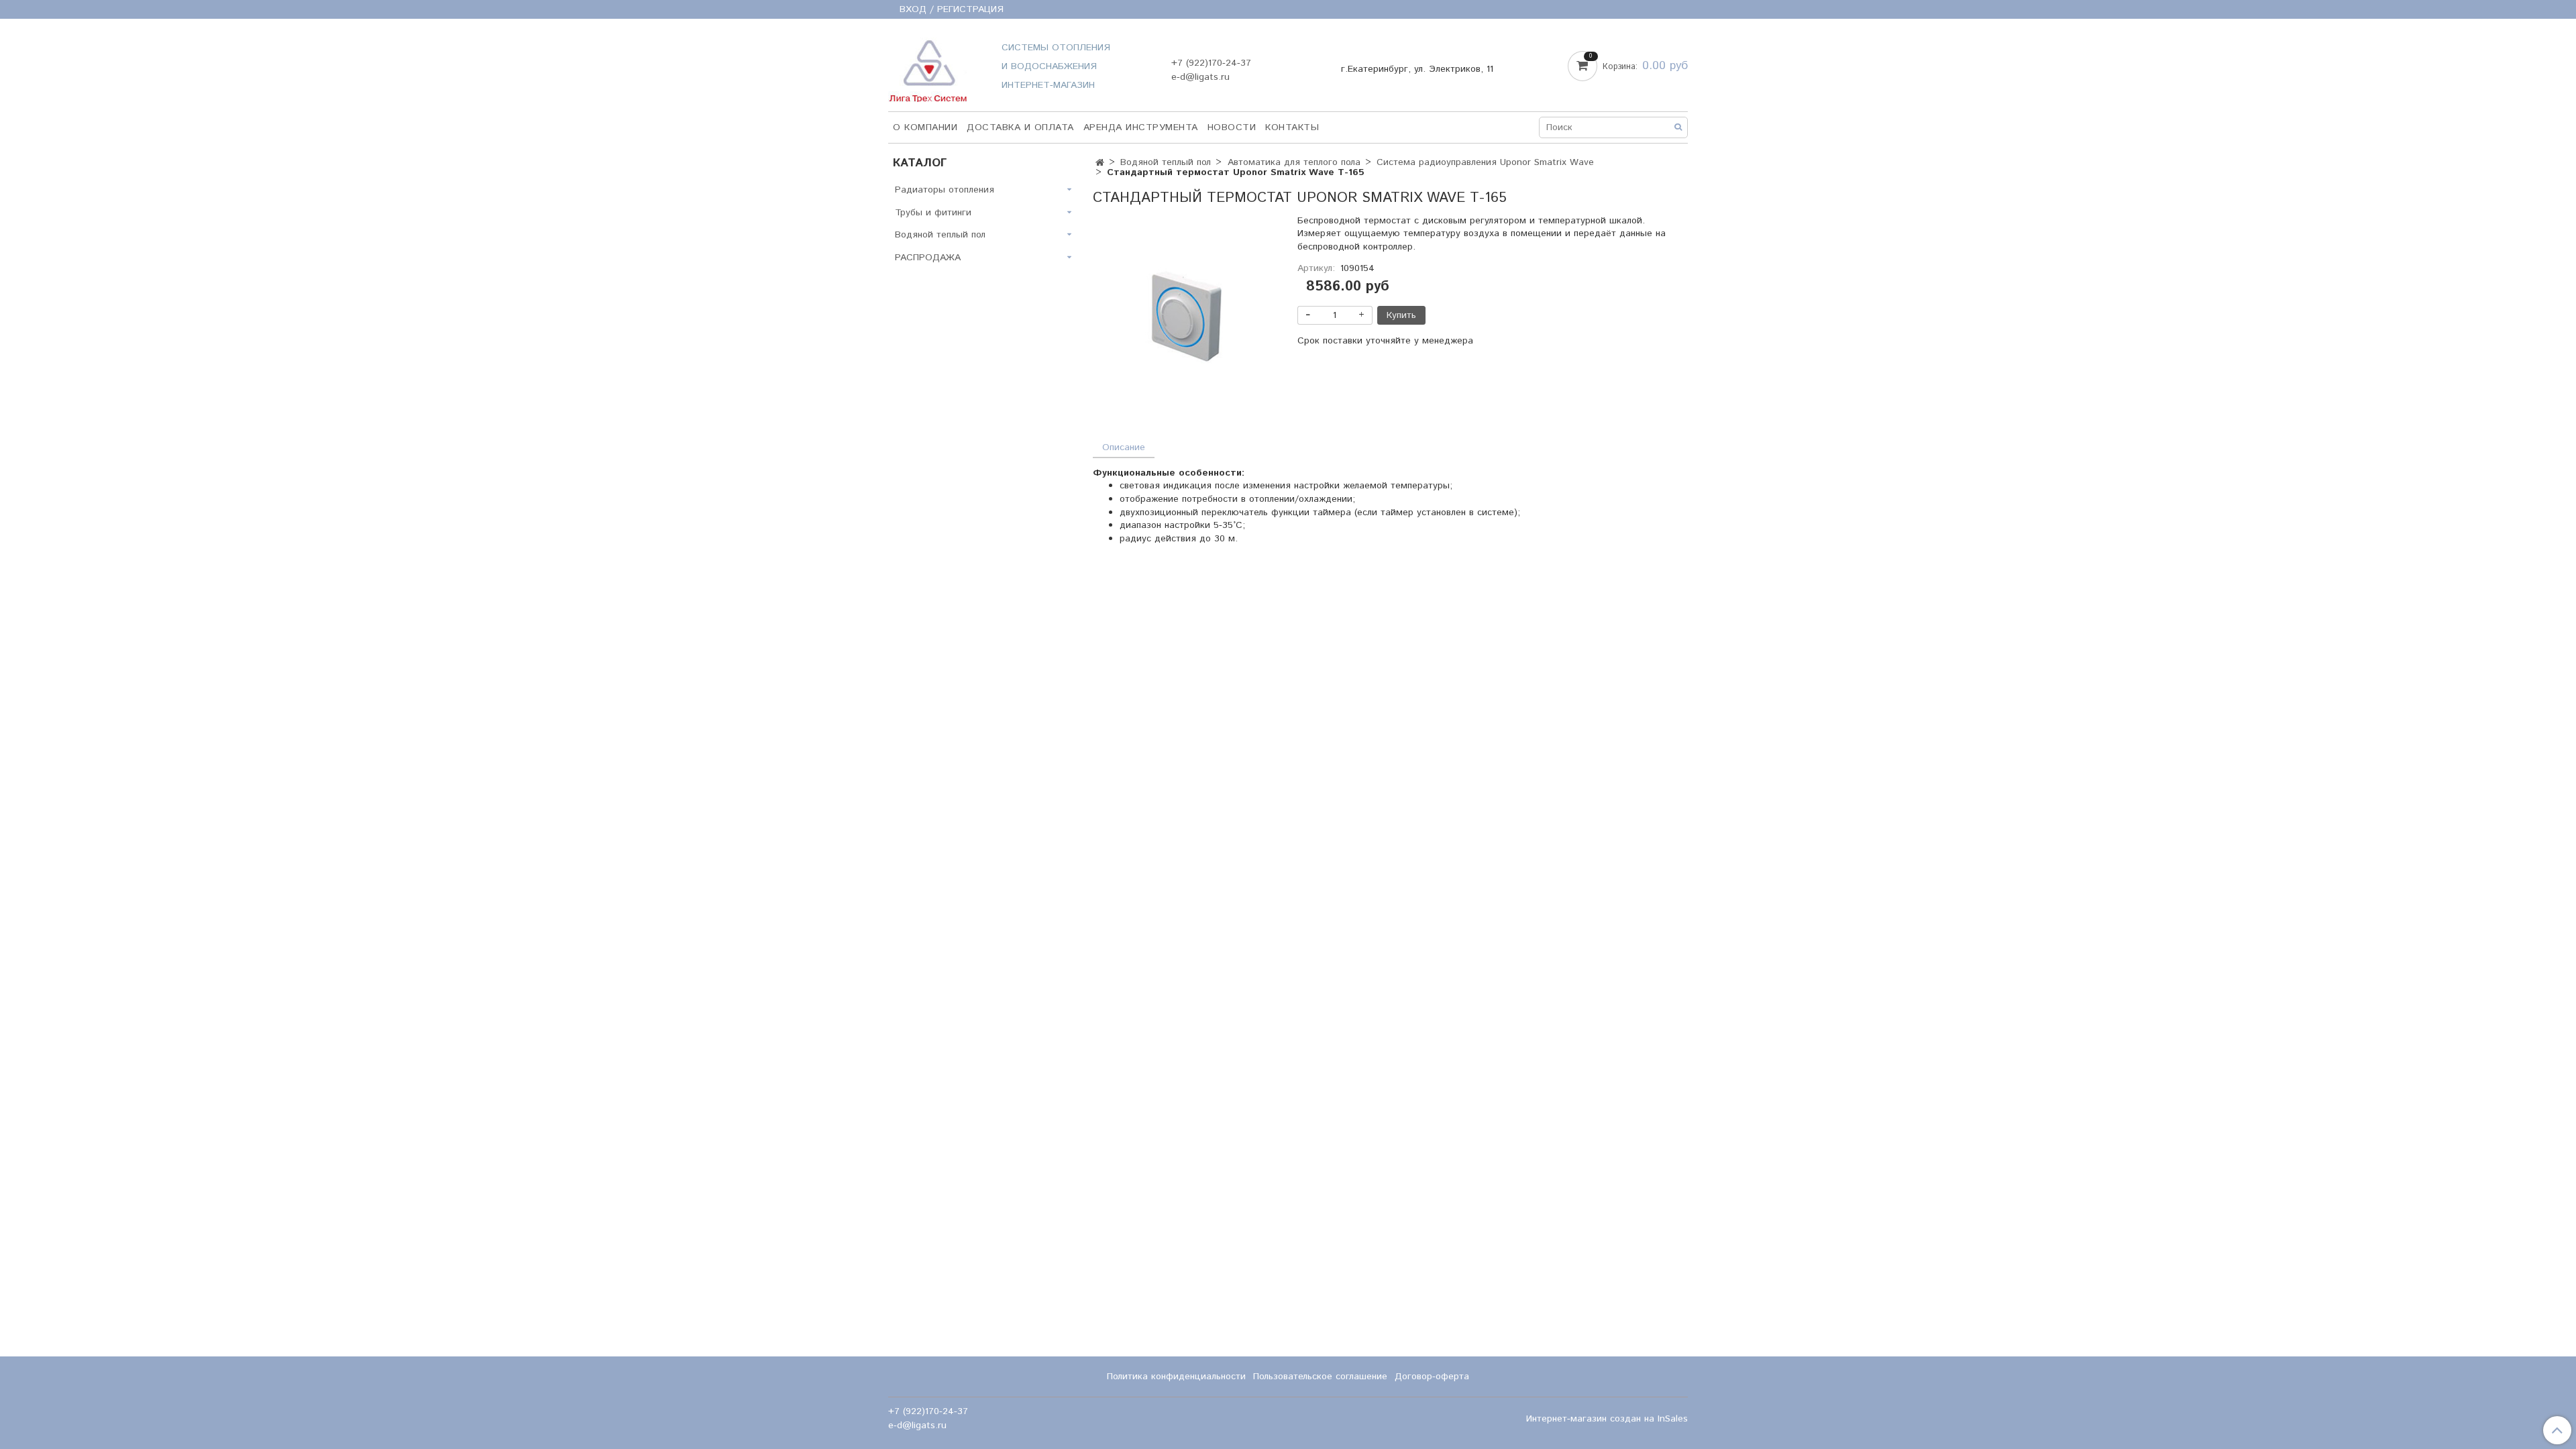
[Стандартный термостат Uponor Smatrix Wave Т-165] (1186, 317)
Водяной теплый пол (1166, 162)
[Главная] (1100, 163)
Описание (1124, 447)
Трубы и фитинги (933, 213)
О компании (925, 127)
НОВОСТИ (1232, 127)
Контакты (1292, 127)
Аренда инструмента (1141, 127)
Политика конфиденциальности (1176, 1377)
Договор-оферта (1432, 1377)
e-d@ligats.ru (1200, 77)
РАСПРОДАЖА (928, 258)
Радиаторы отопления (945, 190)
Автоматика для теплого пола (1294, 162)
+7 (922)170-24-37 (1211, 63)
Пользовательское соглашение (1320, 1377)
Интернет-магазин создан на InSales (1607, 1419)
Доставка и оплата (1020, 127)
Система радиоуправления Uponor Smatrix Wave (1485, 162)
